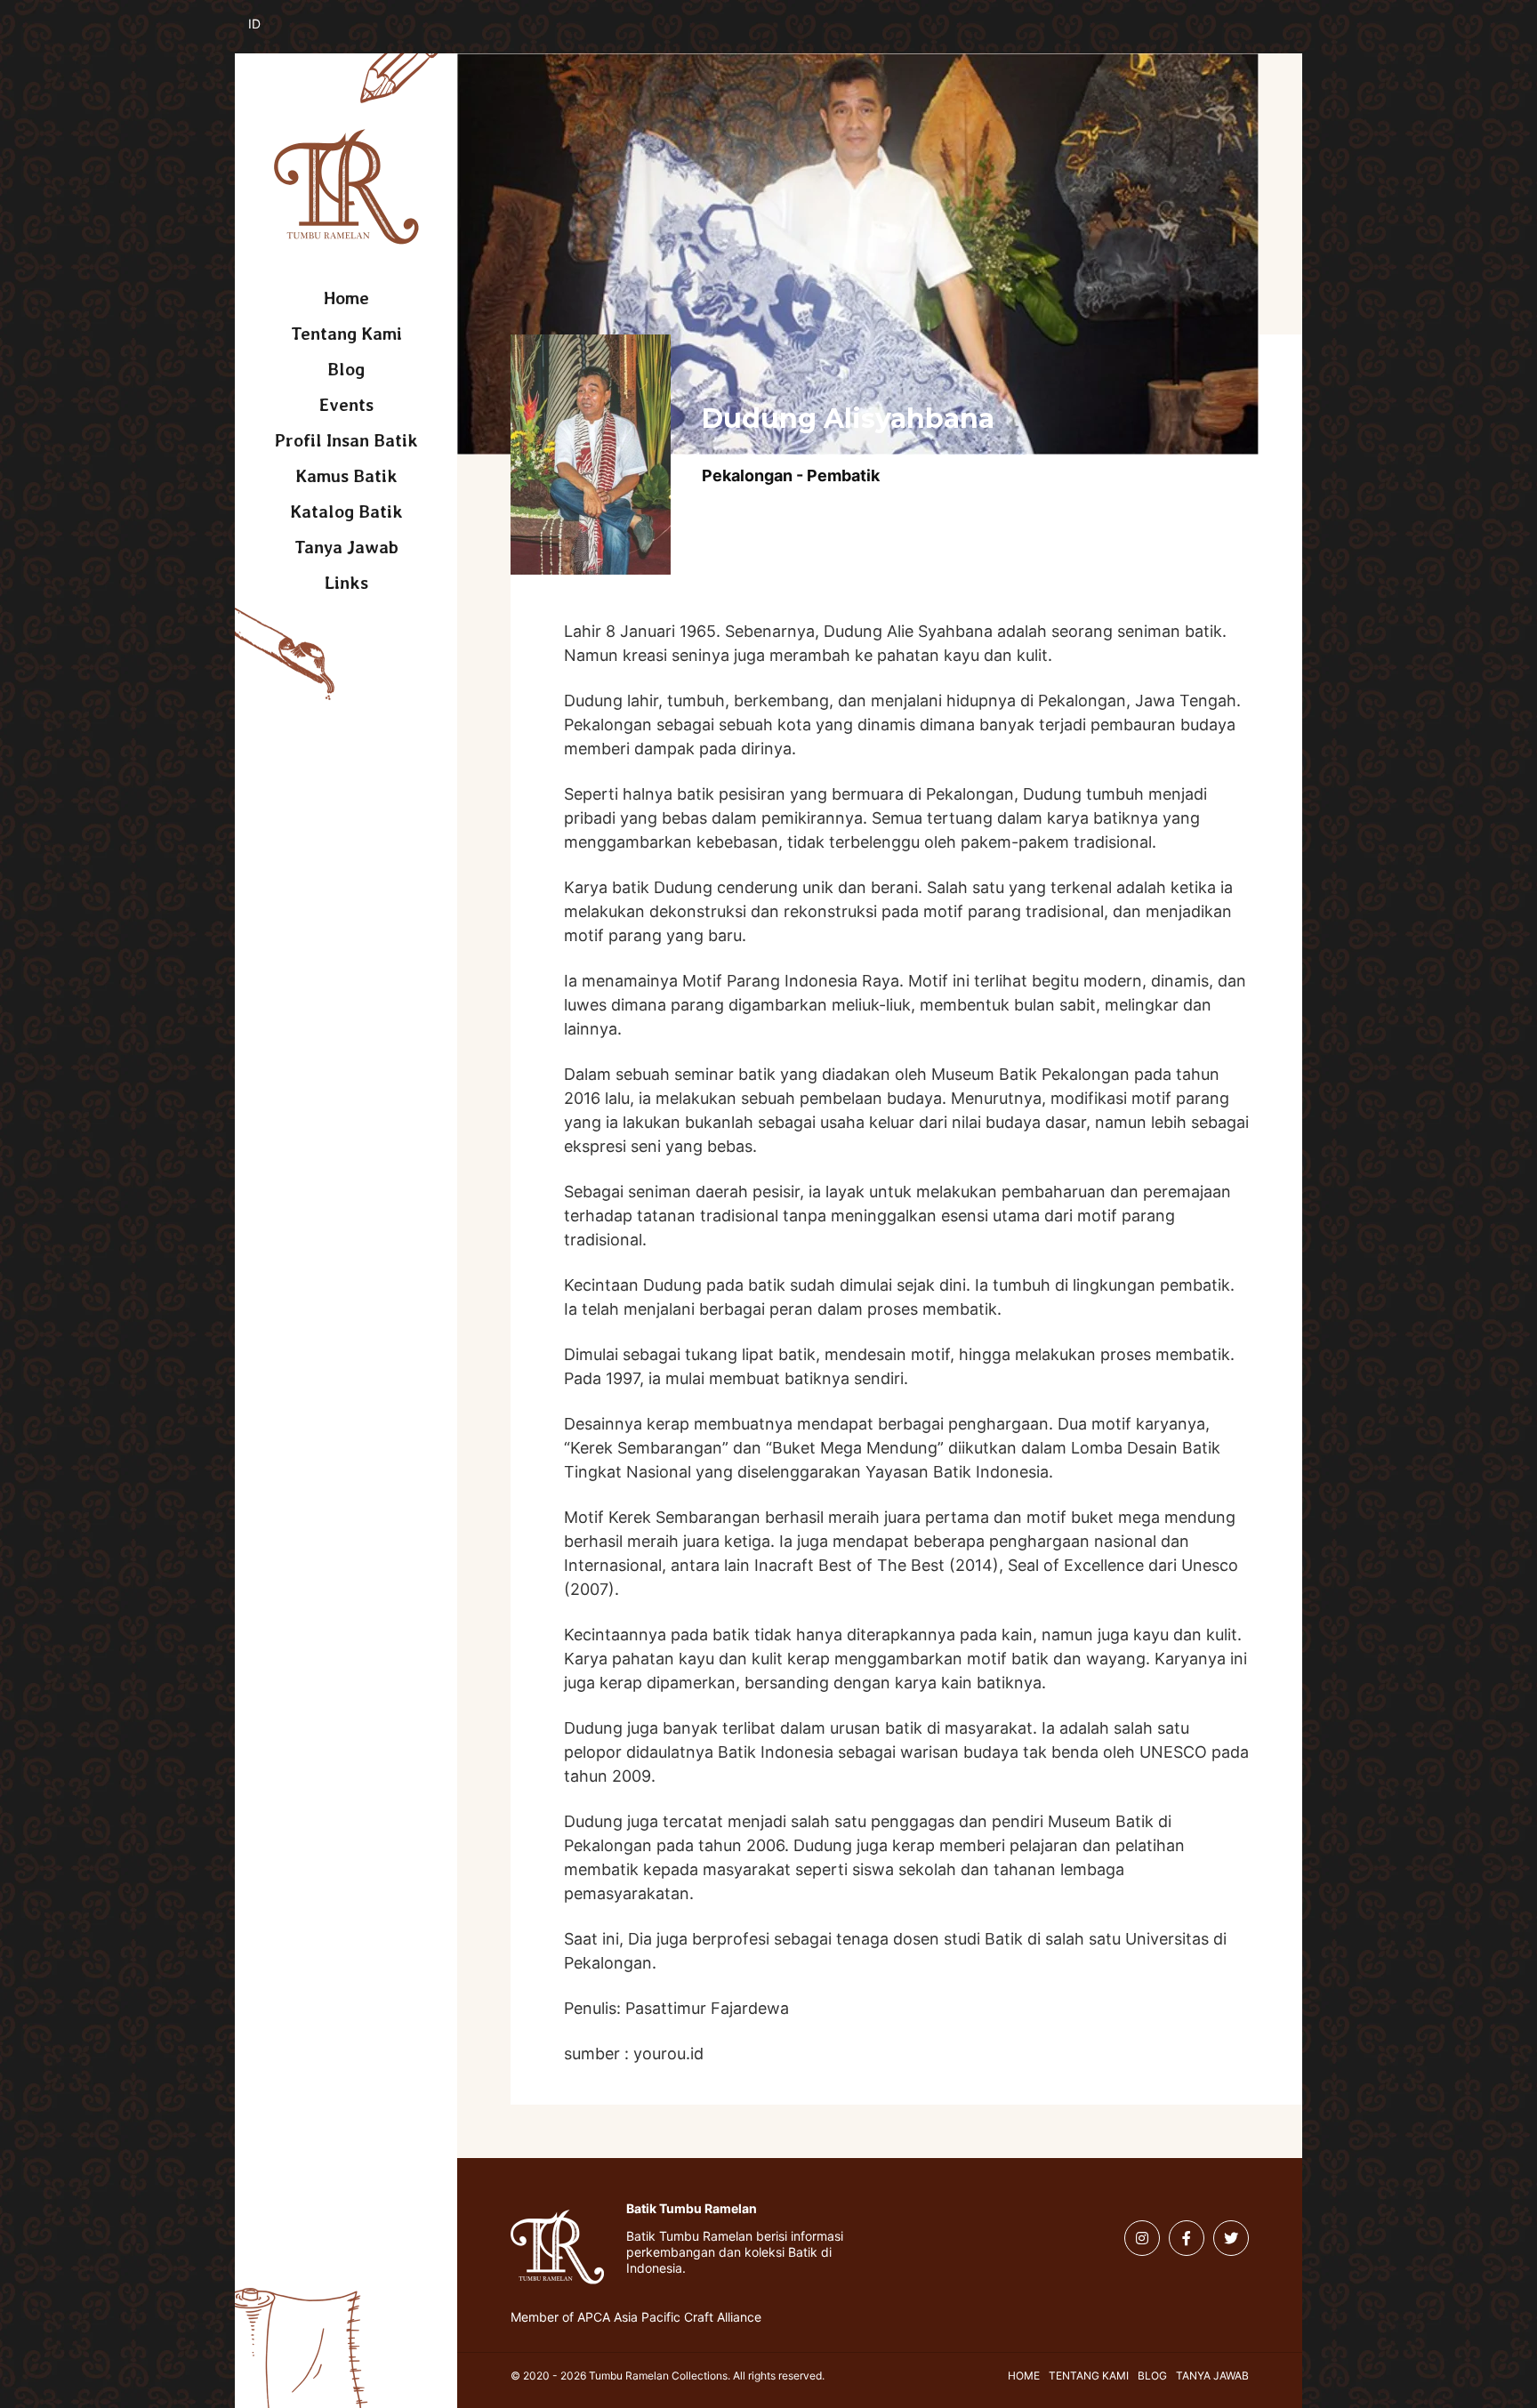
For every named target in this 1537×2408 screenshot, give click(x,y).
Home (346, 298)
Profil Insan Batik (346, 440)
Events (346, 405)
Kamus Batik (346, 476)
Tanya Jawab (346, 547)
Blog (346, 369)
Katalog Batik (346, 511)
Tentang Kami (346, 334)
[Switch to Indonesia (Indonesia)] (268, 34)
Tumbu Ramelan (346, 187)
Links (346, 583)
